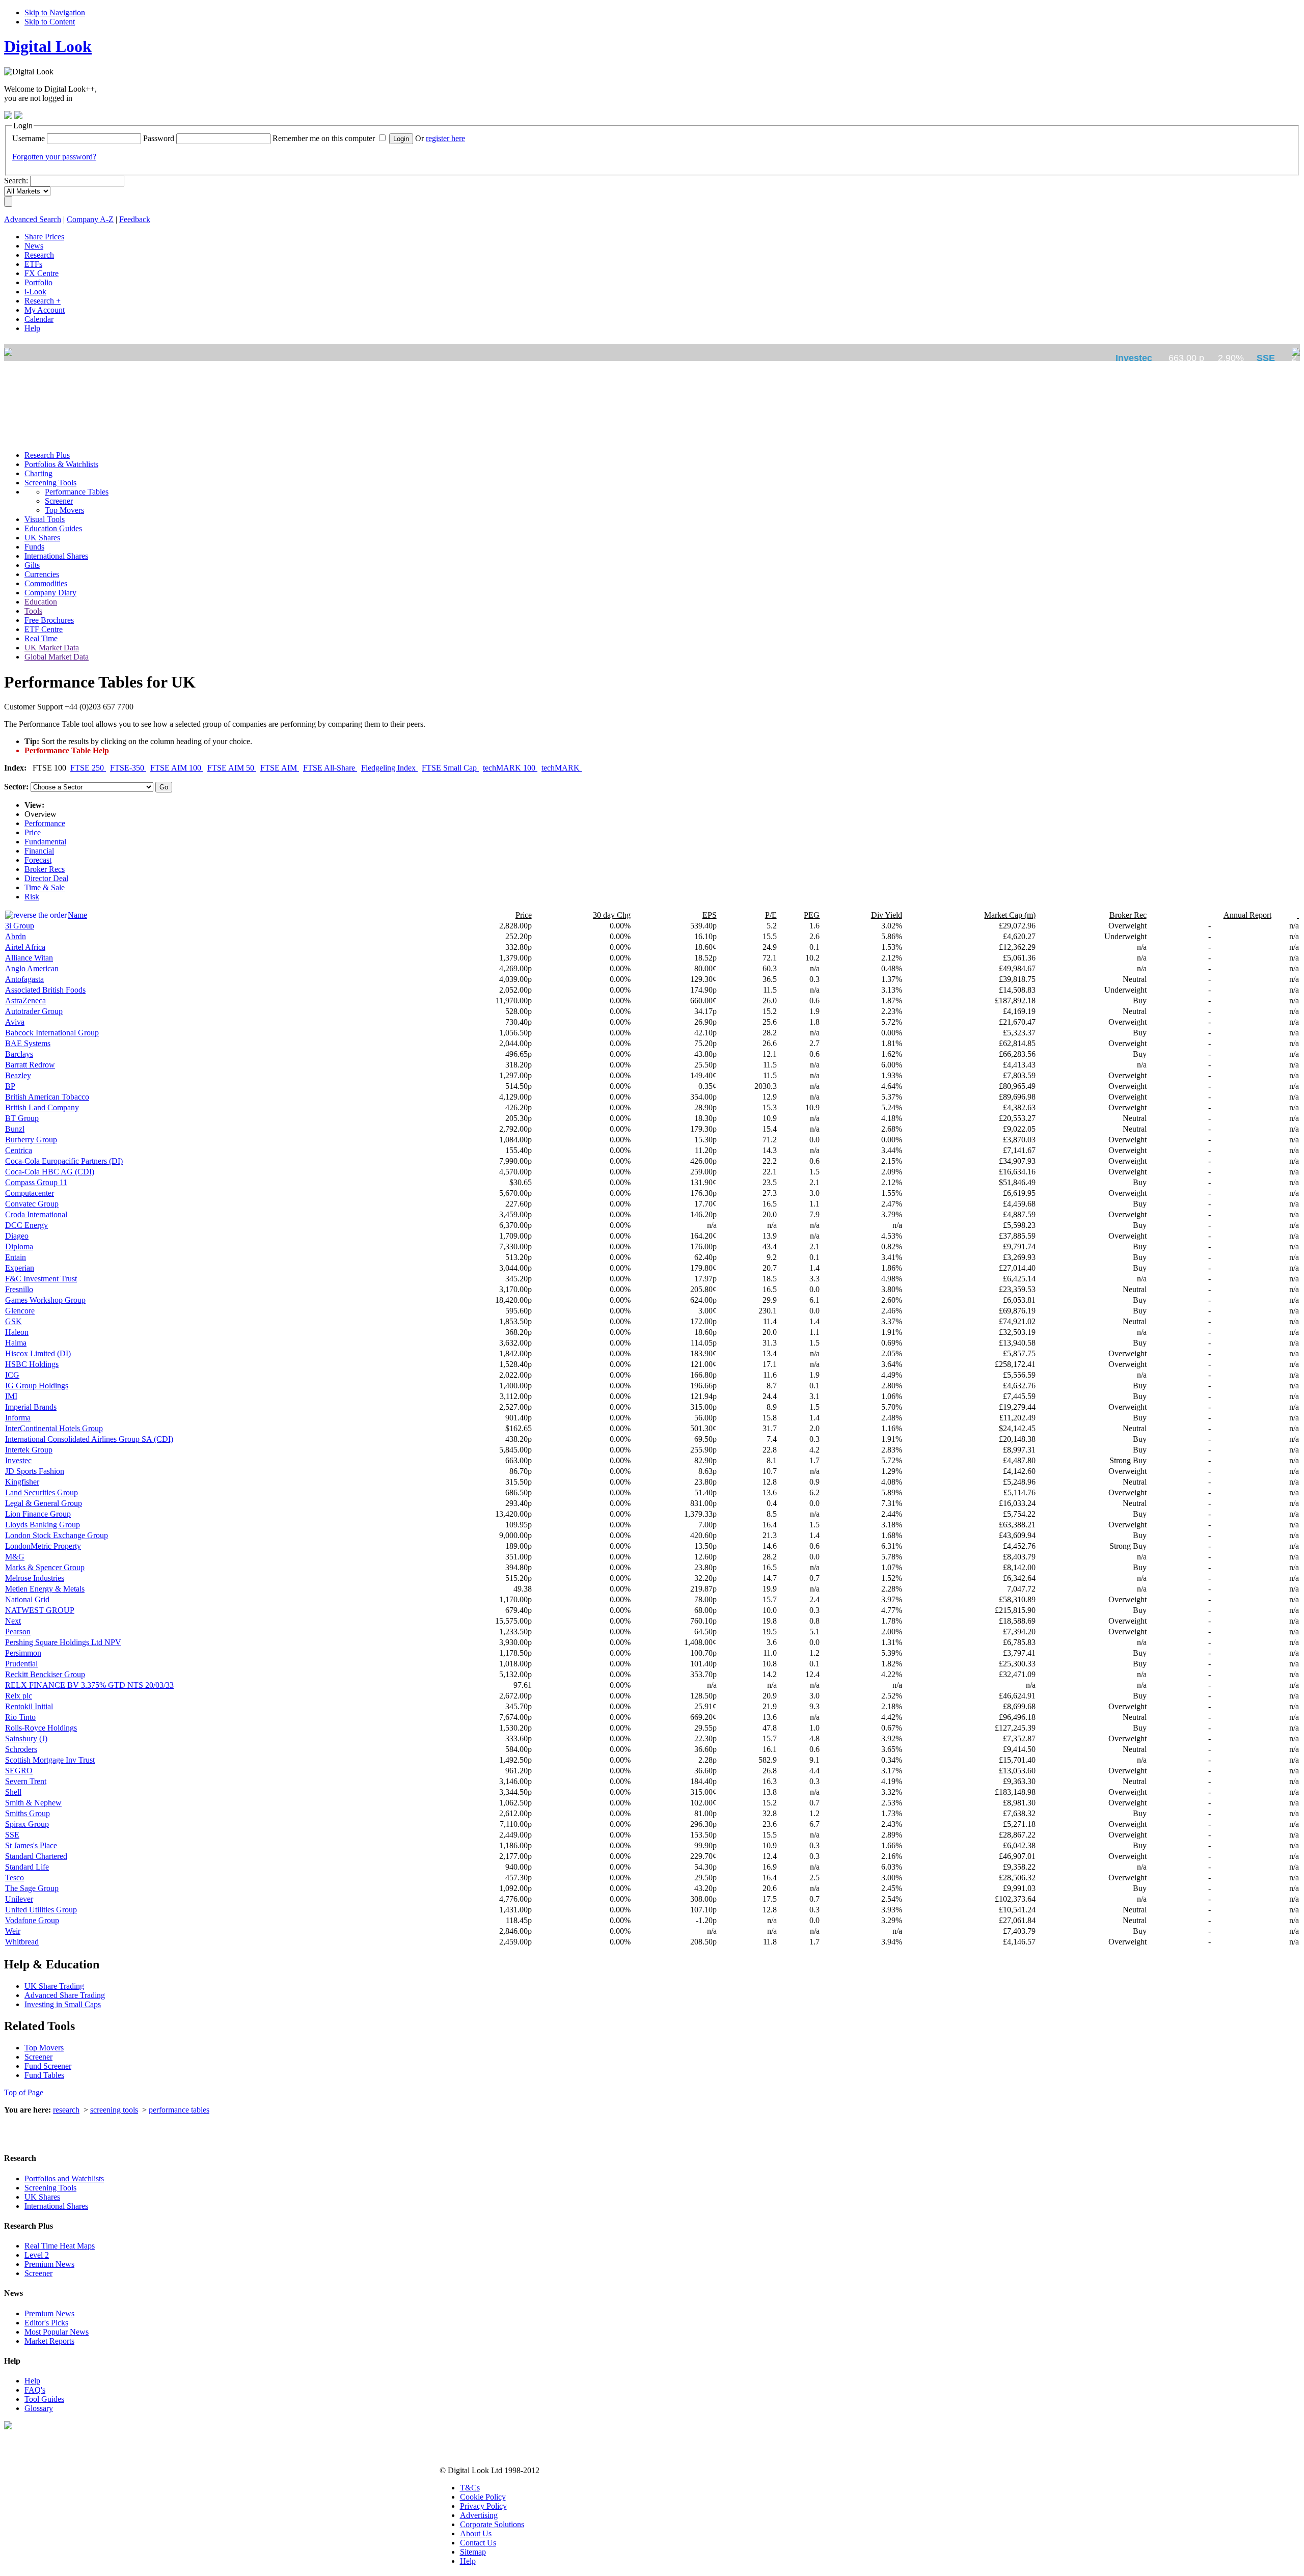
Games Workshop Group (45, 1300)
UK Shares (42, 2197)
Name (77, 915)
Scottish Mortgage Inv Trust (50, 1760)
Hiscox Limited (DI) (38, 1353)
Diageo (17, 1236)
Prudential (21, 1664)
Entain (16, 1257)
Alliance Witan (29, 958)
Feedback (135, 219)
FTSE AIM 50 (232, 768)
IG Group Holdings (37, 1386)
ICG (12, 1375)
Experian (20, 1268)
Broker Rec (1128, 915)
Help (32, 2381)
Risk (32, 897)
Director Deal (46, 878)
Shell (13, 1792)
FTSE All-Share (330, 768)
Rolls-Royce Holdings (41, 1728)
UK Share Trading (54, 1986)
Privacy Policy (483, 2506)
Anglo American (32, 968)
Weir (13, 1931)
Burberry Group (31, 1140)
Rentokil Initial (29, 1706)
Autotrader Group (34, 1011)
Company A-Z (90, 219)
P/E (771, 915)
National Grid (27, 1599)
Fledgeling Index (389, 768)
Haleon (17, 1332)
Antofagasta (24, 979)
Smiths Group (28, 1813)
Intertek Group (29, 1450)
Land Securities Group (42, 1492)
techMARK (562, 768)
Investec (18, 1460)
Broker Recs (45, 869)
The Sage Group (32, 1888)
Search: (16, 181)
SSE (12, 1835)
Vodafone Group (32, 1920)
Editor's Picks (46, 2323)
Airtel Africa (25, 947)
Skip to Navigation (55, 12)
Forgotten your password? (54, 157)
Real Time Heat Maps (60, 2246)
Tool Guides (44, 2399)
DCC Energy (26, 1225)
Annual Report (1247, 915)
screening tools (114, 2110)
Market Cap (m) (1010, 915)
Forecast (38, 860)
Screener (38, 2057)
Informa (18, 1418)
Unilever (19, 1899)
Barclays (19, 1054)
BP (10, 1086)
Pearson (18, 1632)
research (66, 2110)
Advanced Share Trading (65, 1995)
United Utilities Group (41, 1910)
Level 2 (37, 2255)
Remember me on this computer (324, 138)
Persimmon (23, 1653)
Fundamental (45, 842)
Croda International (36, 1214)
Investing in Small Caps (63, 2004)
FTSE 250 (88, 768)
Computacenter (30, 1193)
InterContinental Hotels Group (54, 1428)
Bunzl (15, 1129)
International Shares (56, 2206)
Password (159, 138)
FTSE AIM (280, 768)
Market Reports (49, 2341)
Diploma (19, 1246)
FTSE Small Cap (450, 768)
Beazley (18, 1075)
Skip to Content (50, 22)
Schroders (21, 1749)
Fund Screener (48, 2066)
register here (445, 138)
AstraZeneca (25, 1001)
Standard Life (27, 1867)
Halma (16, 1343)
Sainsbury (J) (26, 1738)
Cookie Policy (483, 2497)
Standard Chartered (36, 1856)
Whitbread (22, 1942)
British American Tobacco (47, 1097)
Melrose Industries (35, 1578)
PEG (812, 915)
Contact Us (478, 2543)
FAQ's (35, 2390)
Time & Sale (45, 887)
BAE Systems (28, 1043)
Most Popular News (57, 2332)
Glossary (39, 2408)
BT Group (22, 1118)
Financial (39, 851)
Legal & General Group (44, 1503)
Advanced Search (33, 219)
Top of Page (24, 2092)
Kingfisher (22, 1482)
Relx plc (19, 1696)
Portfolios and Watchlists (64, 2178)
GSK (13, 1321)
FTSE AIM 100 (177, 768)
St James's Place (31, 1845)
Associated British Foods (45, 990)
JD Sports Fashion (35, 1471)
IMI (11, 1396)
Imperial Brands (31, 1407)
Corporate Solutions (492, 2524)
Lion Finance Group (38, 1514)
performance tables (179, 2110)
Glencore (20, 1311)
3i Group (20, 926)
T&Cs (470, 2488)
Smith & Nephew (33, 1803)
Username (29, 138)
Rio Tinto (20, 1717)
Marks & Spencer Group (45, 1567)
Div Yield (887, 915)
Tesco (15, 1878)
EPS (710, 915)
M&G (15, 1557)
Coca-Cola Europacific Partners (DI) (64, 1161)
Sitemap (473, 2552)
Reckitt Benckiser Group (45, 1674)
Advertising (479, 2515)
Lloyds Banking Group (43, 1525)
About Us (476, 2533)
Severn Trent (26, 1781)
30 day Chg (612, 915)
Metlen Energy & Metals (45, 1589)
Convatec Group (32, 1204)
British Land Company (42, 1107)
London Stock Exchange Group (57, 1535)
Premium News (49, 2264)
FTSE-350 (128, 768)
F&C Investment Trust (41, 1279)
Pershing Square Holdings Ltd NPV (63, 1642)
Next (13, 1621)
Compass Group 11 (36, 1182)
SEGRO (19, 1771)
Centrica (19, 1150)
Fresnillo (19, 1289)
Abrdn (16, 936)
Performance (45, 823)
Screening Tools (50, 2188)
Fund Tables (44, 2075)
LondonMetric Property (43, 1546)
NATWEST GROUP (40, 1610)
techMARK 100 (510, 768)
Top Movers (44, 2048)
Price (33, 832)
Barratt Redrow (30, 1065)
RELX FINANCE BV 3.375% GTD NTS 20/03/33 (89, 1685)
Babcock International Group (52, 1033)
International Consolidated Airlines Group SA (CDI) (89, 1439)
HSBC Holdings (32, 1364)
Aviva (15, 1022)
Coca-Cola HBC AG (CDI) (50, 1172)
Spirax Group (27, 1824)
